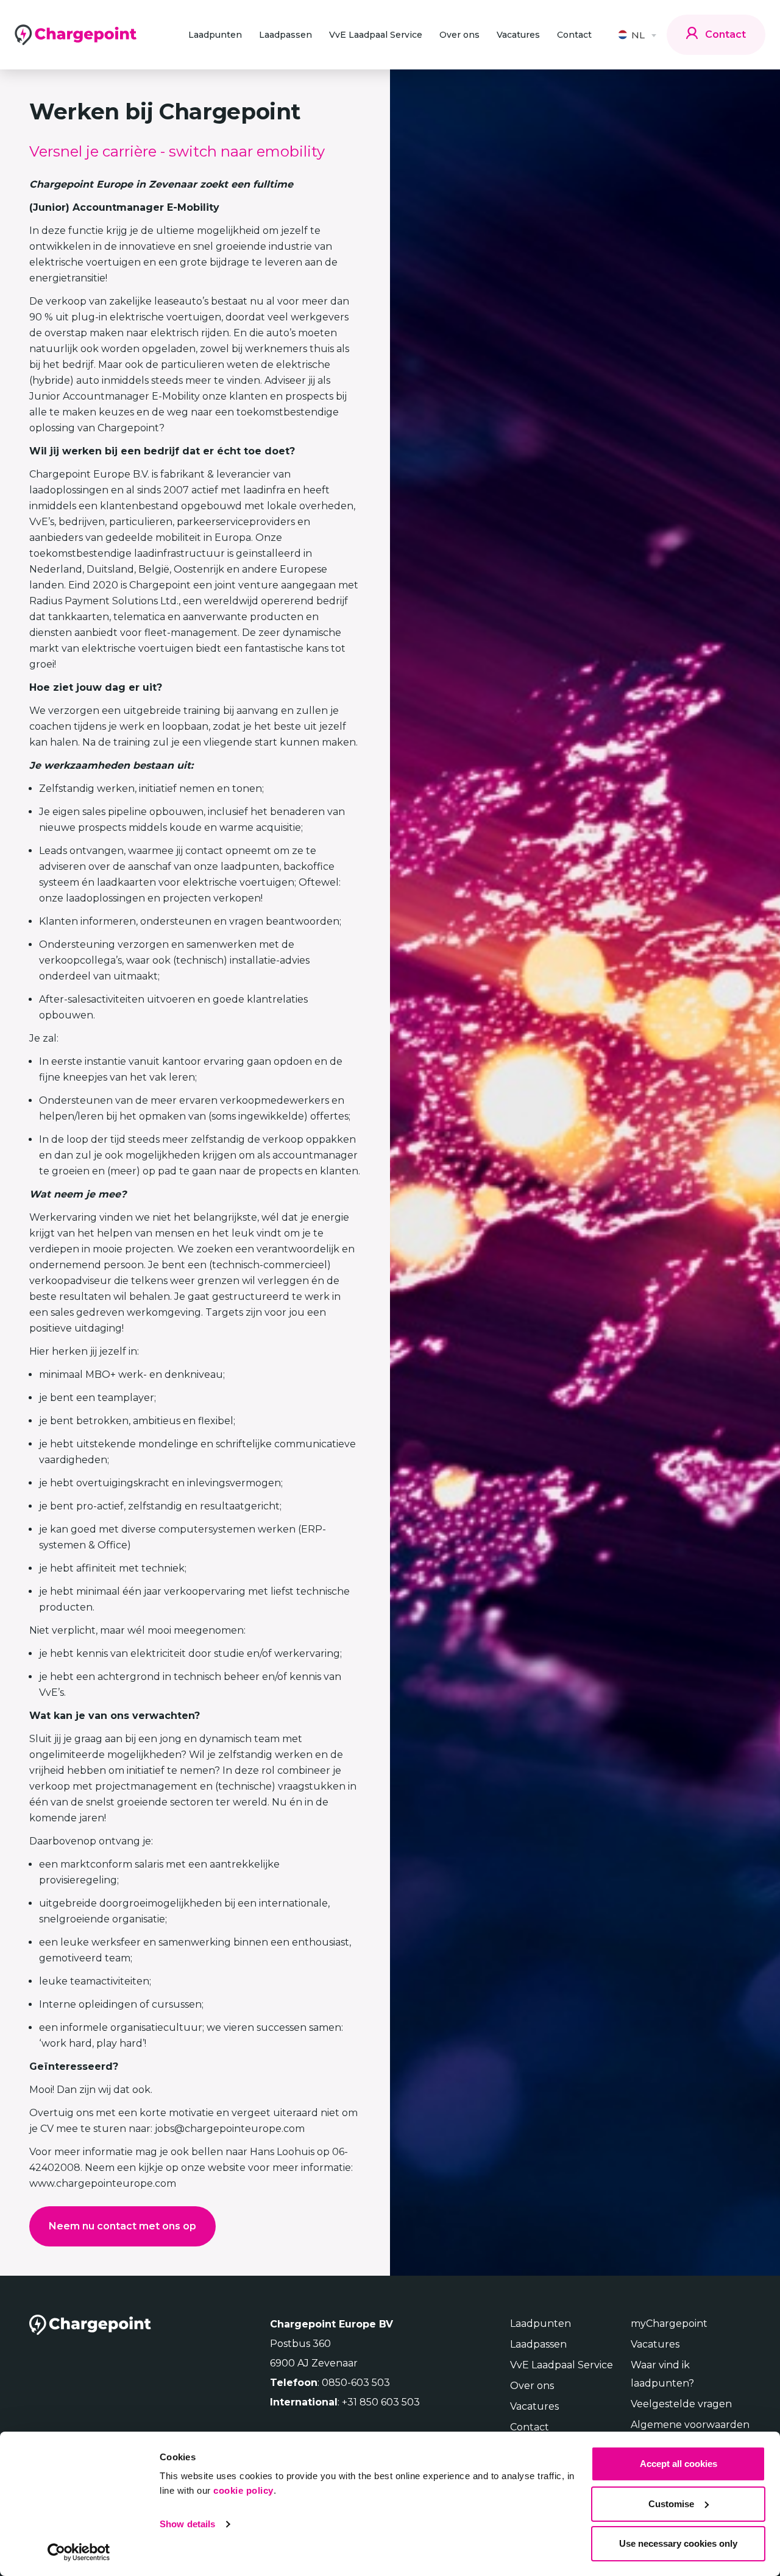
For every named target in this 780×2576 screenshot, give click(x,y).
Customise (671, 2504)
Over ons (459, 35)
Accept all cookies (679, 2464)
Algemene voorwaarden (690, 2425)
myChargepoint (669, 2324)
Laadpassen (285, 35)
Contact (574, 35)
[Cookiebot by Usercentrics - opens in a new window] (79, 2552)
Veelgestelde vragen (681, 2404)
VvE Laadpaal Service (376, 35)
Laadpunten (215, 35)
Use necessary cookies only (678, 2543)
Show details (187, 2524)
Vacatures (518, 35)
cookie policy (243, 2490)
